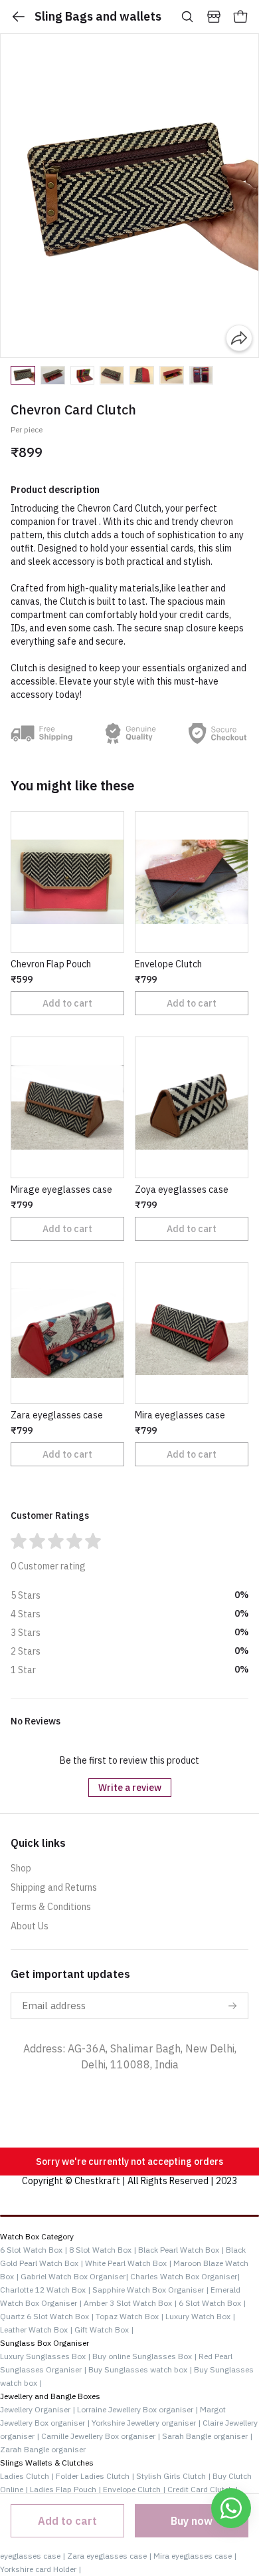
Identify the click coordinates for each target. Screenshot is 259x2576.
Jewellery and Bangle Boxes (50, 2396)
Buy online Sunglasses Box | (145, 2356)
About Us (30, 1926)
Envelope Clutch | (135, 2489)
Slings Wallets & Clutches (47, 2463)
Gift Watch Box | (104, 2330)
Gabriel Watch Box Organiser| (74, 2276)
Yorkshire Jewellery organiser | (147, 2423)
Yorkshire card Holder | (41, 2569)
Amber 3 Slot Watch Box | (130, 2303)
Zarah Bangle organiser (43, 2449)
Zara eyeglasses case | (110, 2556)
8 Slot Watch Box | (103, 2250)
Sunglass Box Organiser (44, 2343)
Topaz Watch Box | (129, 2316)
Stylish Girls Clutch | (174, 2476)
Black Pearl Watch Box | (181, 2250)
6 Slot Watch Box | (34, 2250)
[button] (23, 375)
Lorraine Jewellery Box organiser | (138, 2409)
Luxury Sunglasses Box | (46, 2356)
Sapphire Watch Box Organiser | (150, 2290)
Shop (21, 1868)
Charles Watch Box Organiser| (185, 2276)
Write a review (130, 1788)
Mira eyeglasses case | (195, 2556)
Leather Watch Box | (36, 2330)
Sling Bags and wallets (98, 16)
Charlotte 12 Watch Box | (45, 2290)
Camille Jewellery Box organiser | (102, 2436)
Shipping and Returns (54, 1887)
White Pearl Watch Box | (128, 2263)
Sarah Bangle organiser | (207, 2436)
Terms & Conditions (51, 1907)
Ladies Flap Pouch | (66, 2489)
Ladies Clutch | (28, 2476)
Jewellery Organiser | (38, 2409)
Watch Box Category (37, 2236)
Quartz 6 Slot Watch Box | (47, 2316)
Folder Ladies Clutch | (96, 2476)
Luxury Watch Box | (200, 2316)
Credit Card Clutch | (203, 2489)
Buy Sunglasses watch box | (141, 2369)
